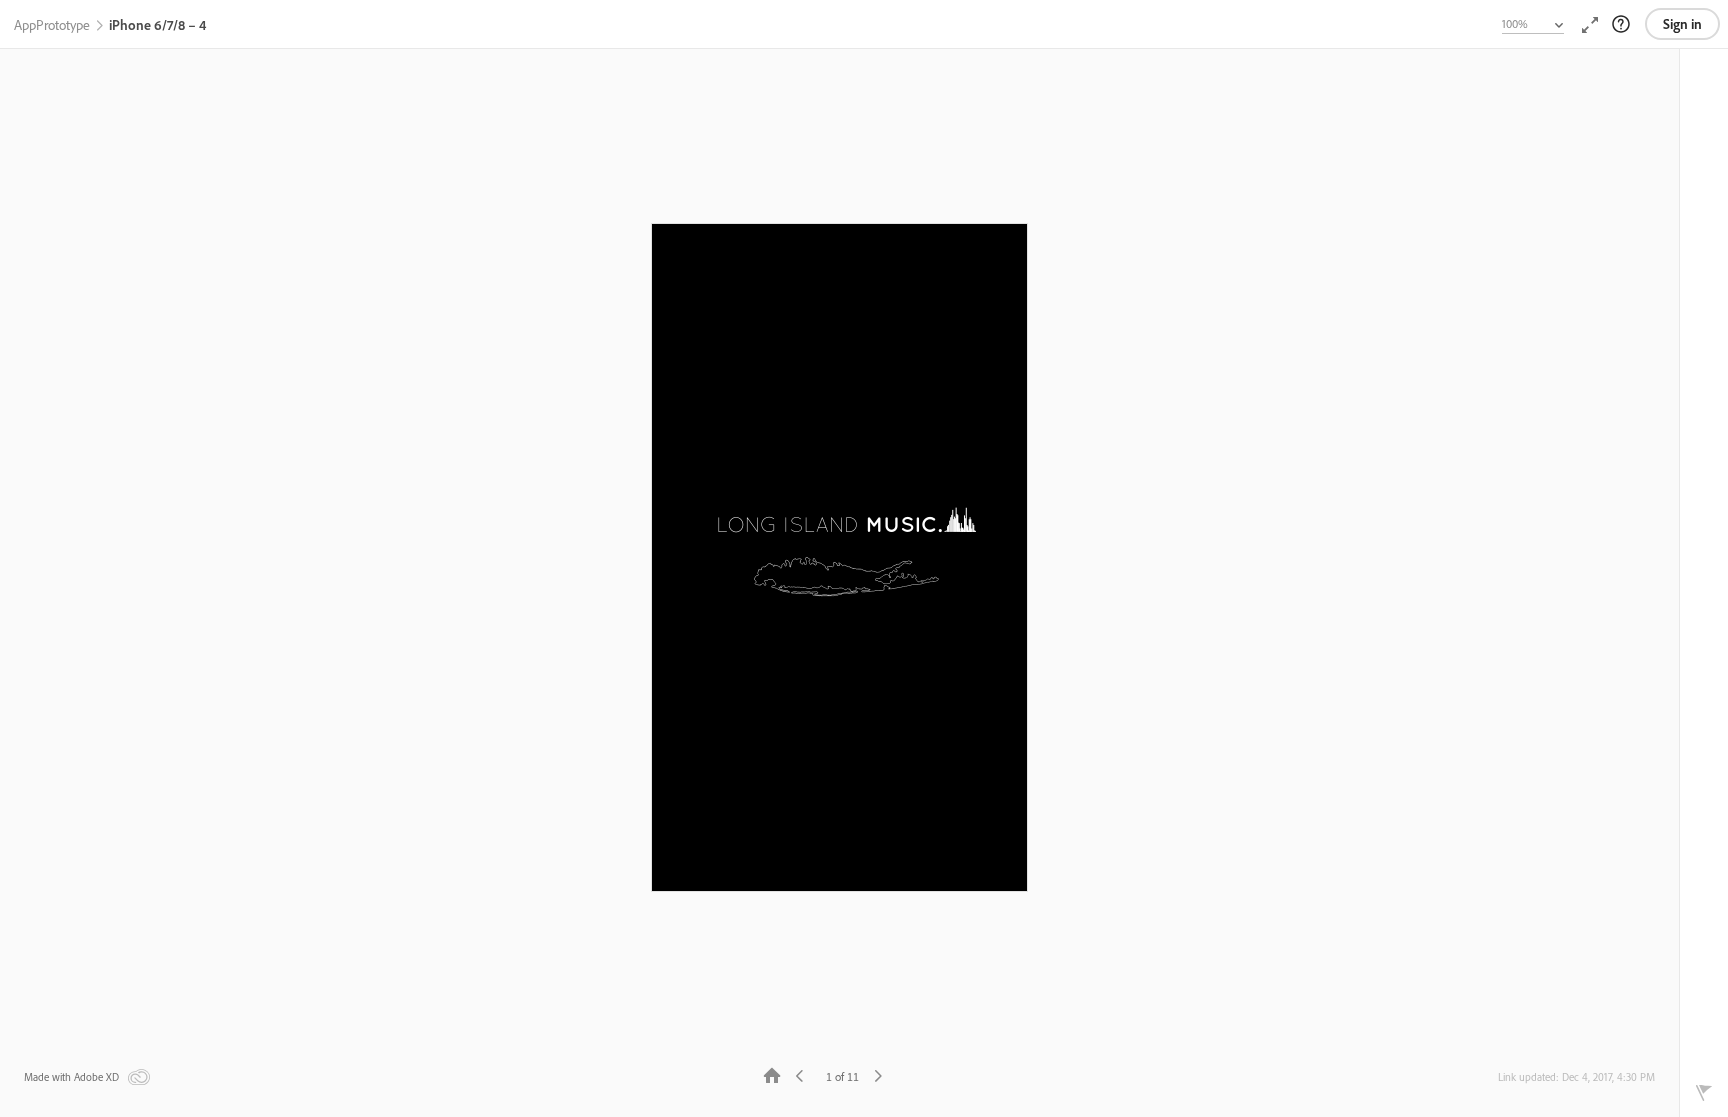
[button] (52, 26)
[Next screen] (878, 1074)
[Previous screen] (800, 1074)
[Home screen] (772, 1074)
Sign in (1682, 24)
